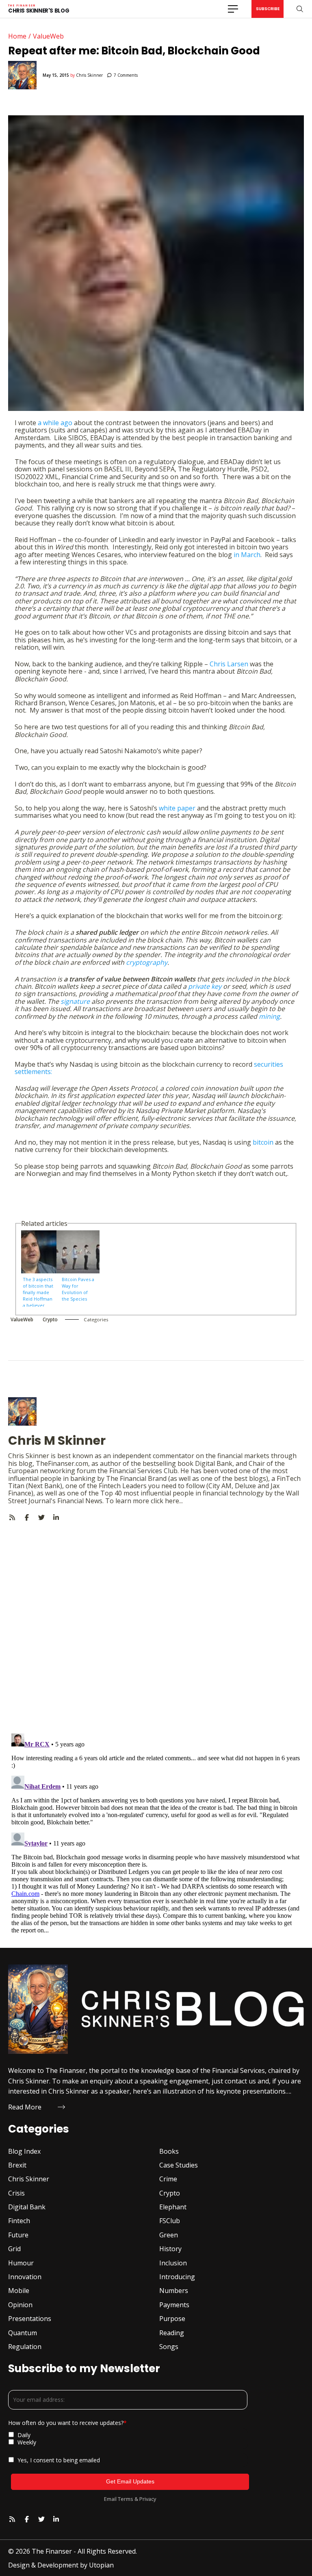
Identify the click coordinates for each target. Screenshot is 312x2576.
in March (247, 555)
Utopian (101, 2565)
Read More (25, 2107)
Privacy (148, 2499)
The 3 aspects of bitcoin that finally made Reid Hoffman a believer (38, 1291)
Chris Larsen (229, 664)
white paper (177, 808)
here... (174, 1501)
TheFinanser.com (62, 1463)
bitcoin (263, 1142)
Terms (126, 2499)
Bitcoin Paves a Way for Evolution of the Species (78, 1289)
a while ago (55, 423)
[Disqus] (156, 1623)
